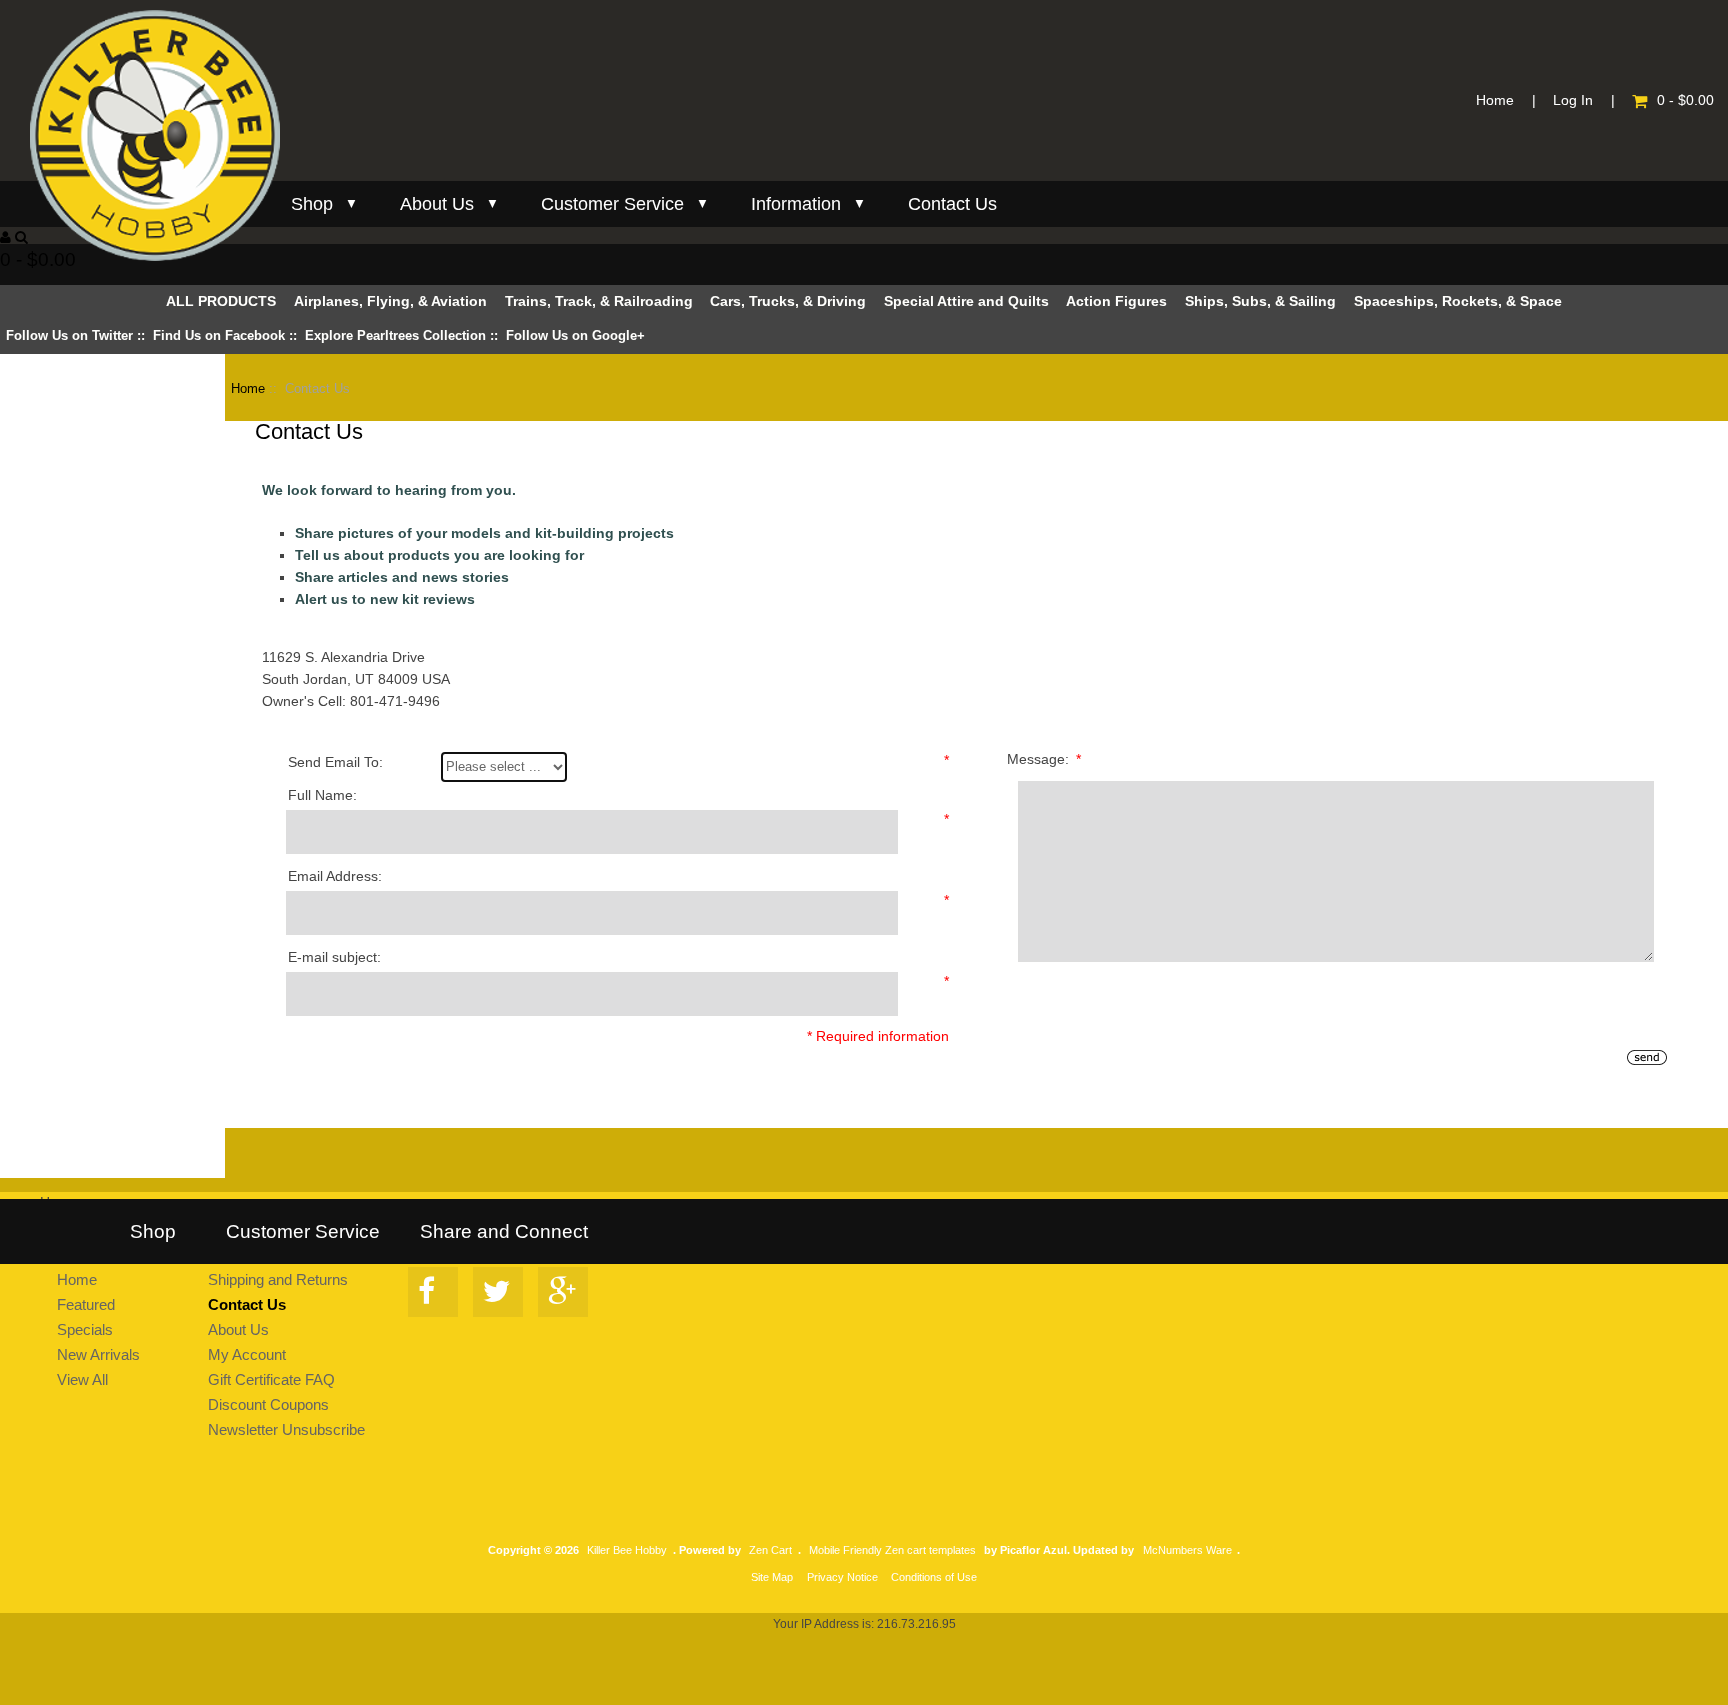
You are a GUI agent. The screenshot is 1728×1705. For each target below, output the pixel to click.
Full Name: (322, 795)
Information (796, 204)
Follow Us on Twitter (69, 335)
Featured (86, 1304)
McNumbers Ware (1187, 1550)
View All (82, 1379)
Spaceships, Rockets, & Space (1458, 301)
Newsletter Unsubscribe (286, 1429)
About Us (437, 204)
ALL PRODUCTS (221, 301)
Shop (312, 204)
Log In (1573, 100)
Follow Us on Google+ (575, 335)
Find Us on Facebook (219, 335)
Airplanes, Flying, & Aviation (390, 301)
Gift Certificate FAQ (271, 1379)
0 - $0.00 (1685, 100)
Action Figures (1116, 301)
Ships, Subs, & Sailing (1260, 301)
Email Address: (335, 876)
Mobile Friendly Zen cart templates (892, 1550)
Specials (85, 1329)
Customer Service (612, 204)
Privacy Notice (842, 1577)
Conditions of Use (934, 1577)
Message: (1044, 759)
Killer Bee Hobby (627, 1550)
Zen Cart (770, 1550)
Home (1495, 100)
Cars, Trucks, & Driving (790, 301)
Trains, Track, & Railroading (599, 301)
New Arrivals (98, 1354)
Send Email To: (335, 762)
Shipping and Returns (278, 1279)
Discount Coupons (268, 1404)
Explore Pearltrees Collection (395, 335)
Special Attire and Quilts (966, 301)
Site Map (772, 1577)
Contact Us (952, 204)
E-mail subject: (334, 957)
